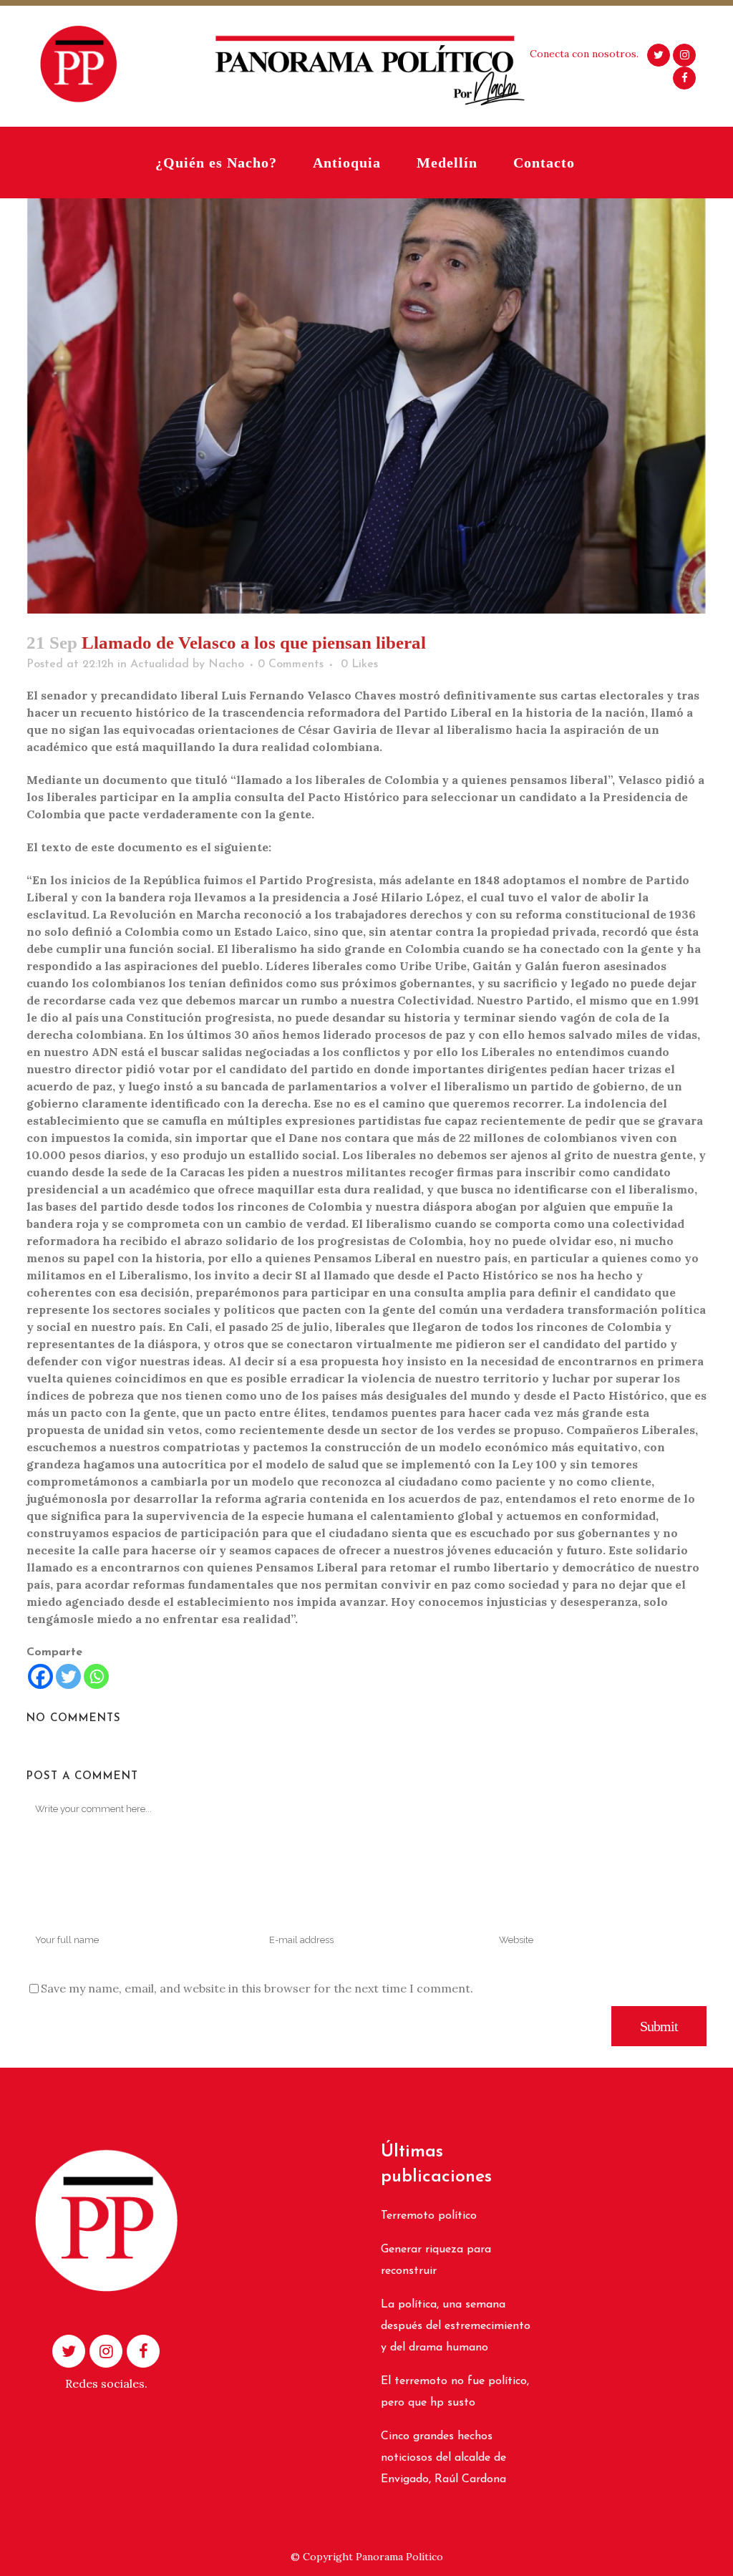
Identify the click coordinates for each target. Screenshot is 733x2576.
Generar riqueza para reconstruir (436, 2260)
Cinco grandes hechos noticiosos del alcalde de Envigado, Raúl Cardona (443, 2458)
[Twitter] (68, 1676)
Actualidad (160, 664)
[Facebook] (40, 1676)
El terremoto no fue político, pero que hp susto (455, 2392)
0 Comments (291, 664)
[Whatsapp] (96, 1676)
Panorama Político (399, 2557)
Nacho (226, 664)
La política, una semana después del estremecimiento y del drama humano (456, 2326)
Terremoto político (429, 2216)
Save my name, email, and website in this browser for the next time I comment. (257, 1988)
